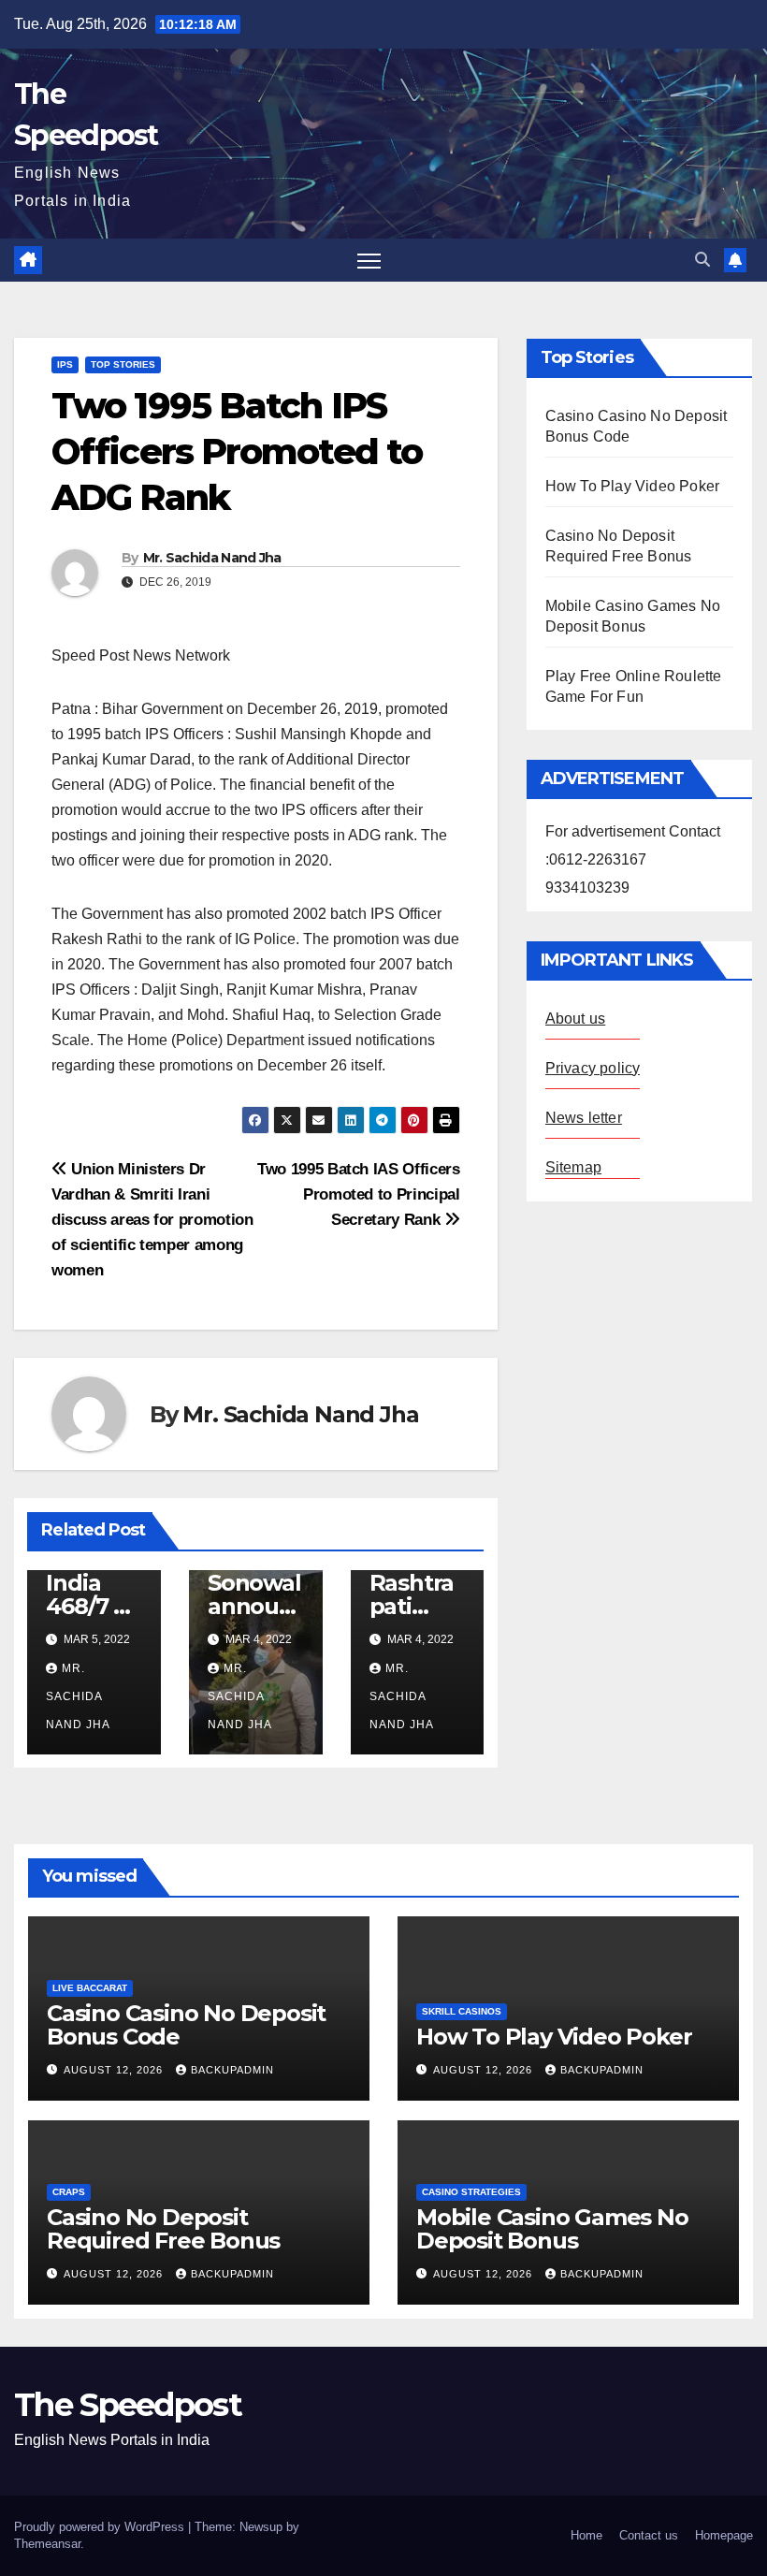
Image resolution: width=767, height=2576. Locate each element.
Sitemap (573, 1167)
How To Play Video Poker (633, 486)
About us (576, 1019)
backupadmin (232, 2070)
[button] (702, 260)
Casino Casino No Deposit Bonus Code (186, 2025)
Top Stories (123, 364)
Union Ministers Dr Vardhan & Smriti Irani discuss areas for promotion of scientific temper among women (152, 1219)
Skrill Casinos (462, 2011)
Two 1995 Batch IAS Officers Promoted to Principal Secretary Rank (359, 1194)
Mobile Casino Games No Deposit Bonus (552, 2229)
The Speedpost (128, 2405)
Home (586, 2535)
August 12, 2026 (115, 2070)
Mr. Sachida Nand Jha (212, 558)
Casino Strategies (471, 2192)
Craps (69, 2192)
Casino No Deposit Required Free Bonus (163, 2229)
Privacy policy (593, 1068)
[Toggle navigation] (369, 261)
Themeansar (47, 2544)
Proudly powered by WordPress (101, 2527)
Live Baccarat (90, 1988)
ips (65, 364)
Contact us (649, 2535)
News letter (584, 1118)
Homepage (724, 2535)
